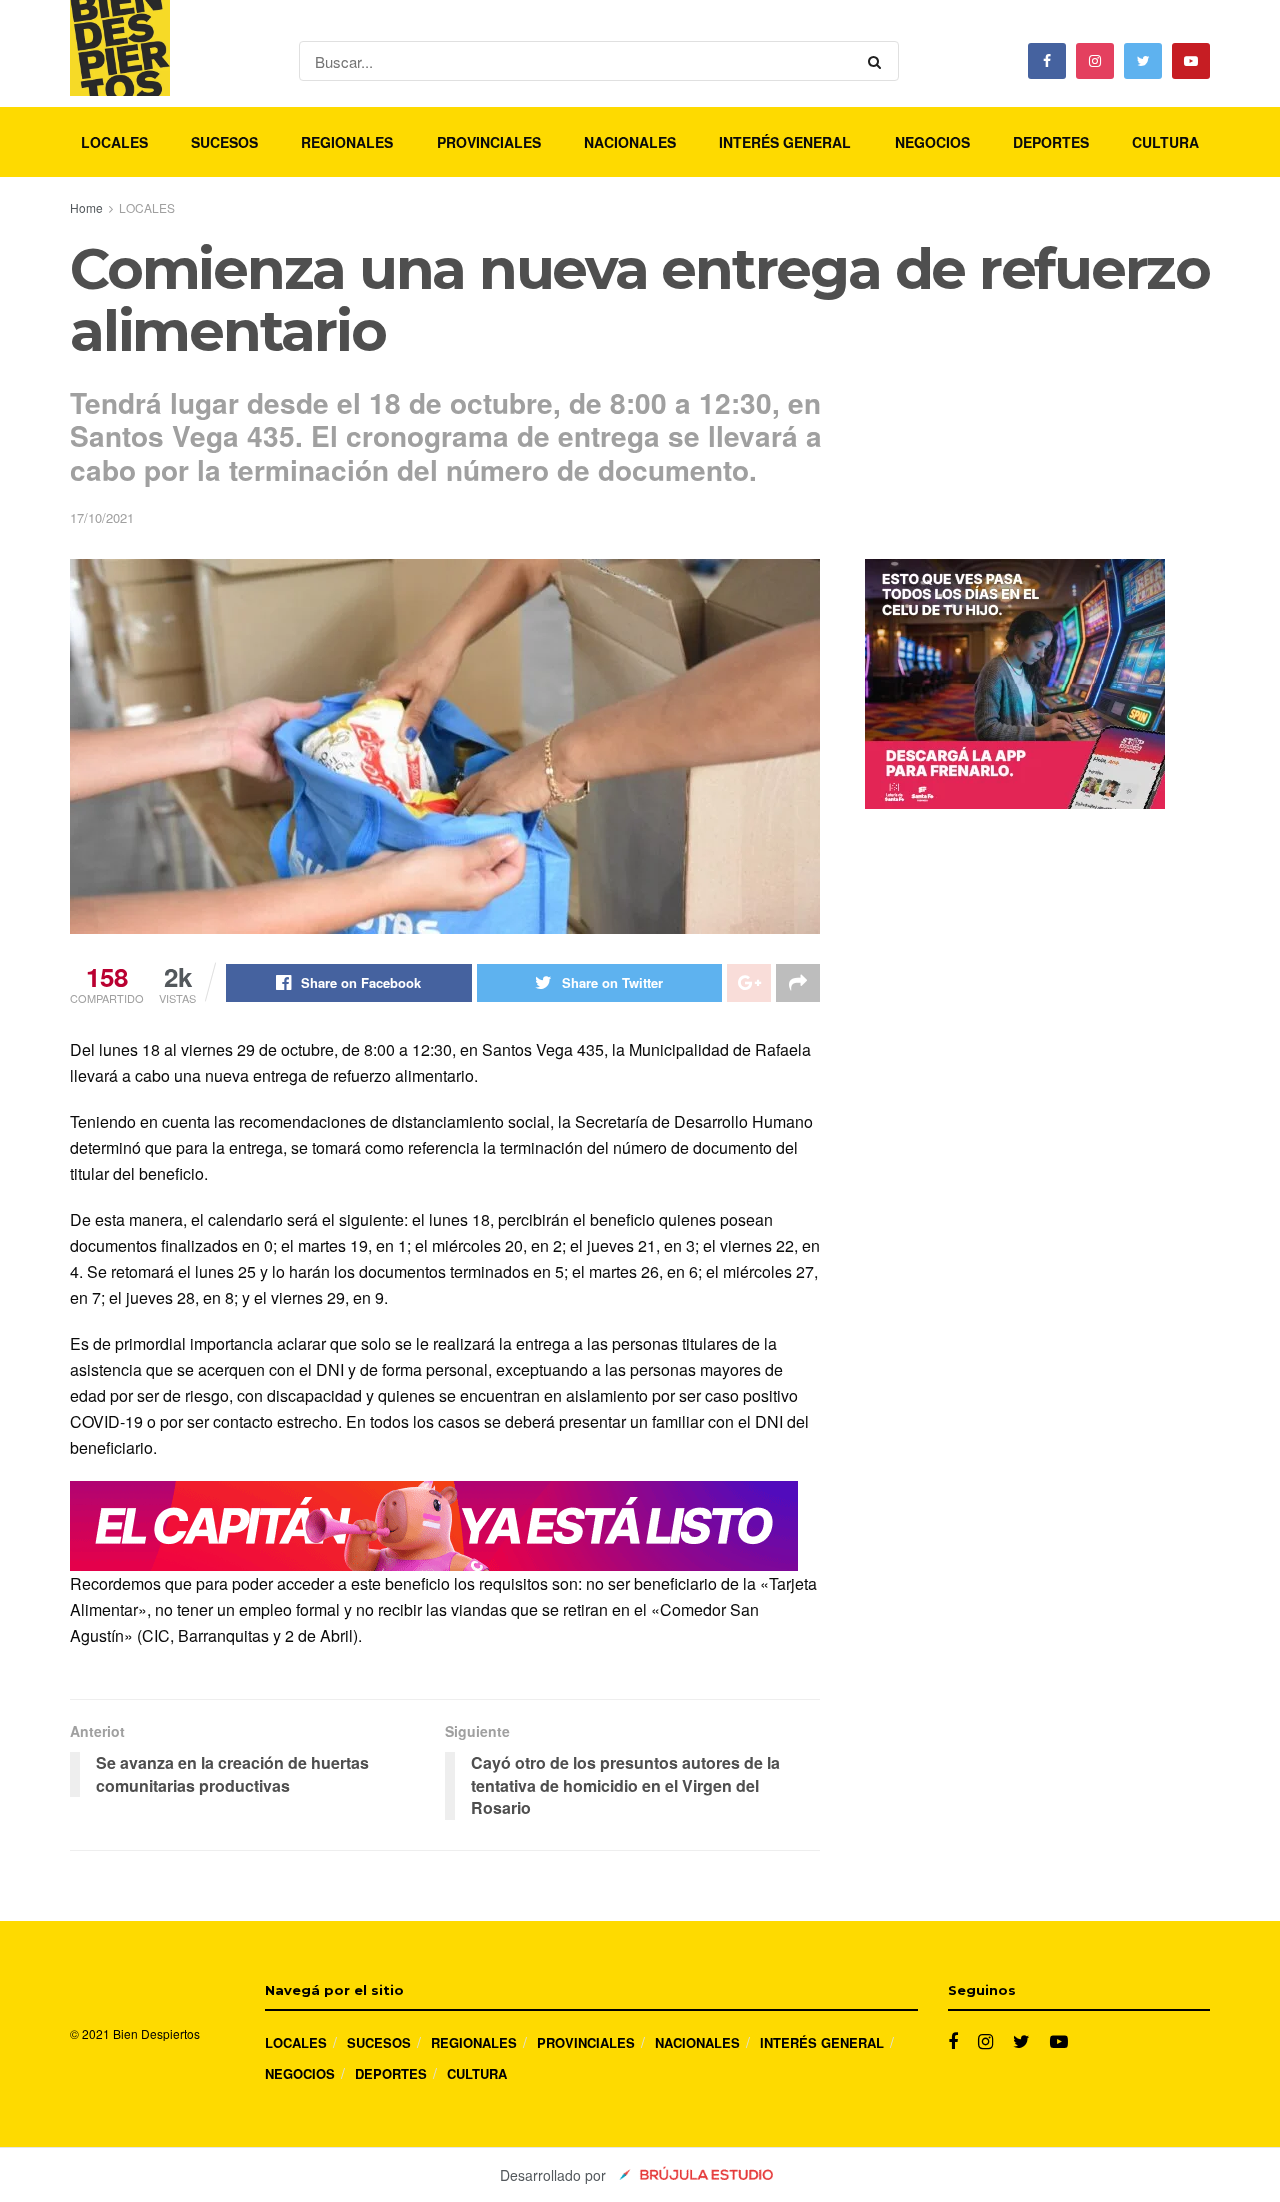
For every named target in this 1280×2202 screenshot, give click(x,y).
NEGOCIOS (932, 142)
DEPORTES (1051, 142)
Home (86, 207)
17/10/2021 (102, 517)
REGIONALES (347, 142)
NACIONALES (630, 142)
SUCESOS (224, 142)
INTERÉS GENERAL (785, 142)
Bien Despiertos (156, 2033)
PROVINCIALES (489, 142)
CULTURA (1165, 142)
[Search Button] (878, 61)
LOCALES (114, 142)
